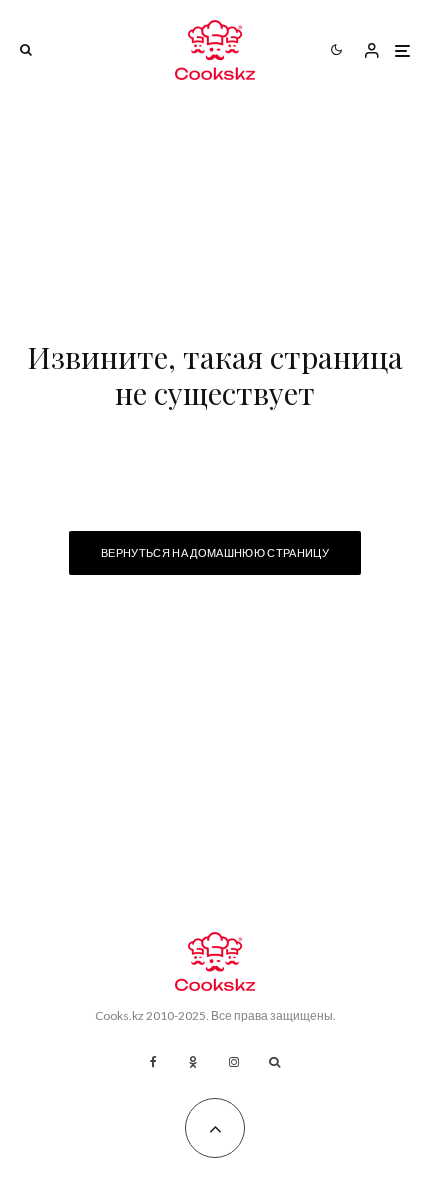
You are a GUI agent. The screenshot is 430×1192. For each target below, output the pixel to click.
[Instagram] (234, 1062)
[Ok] (193, 1062)
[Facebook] (153, 1062)
